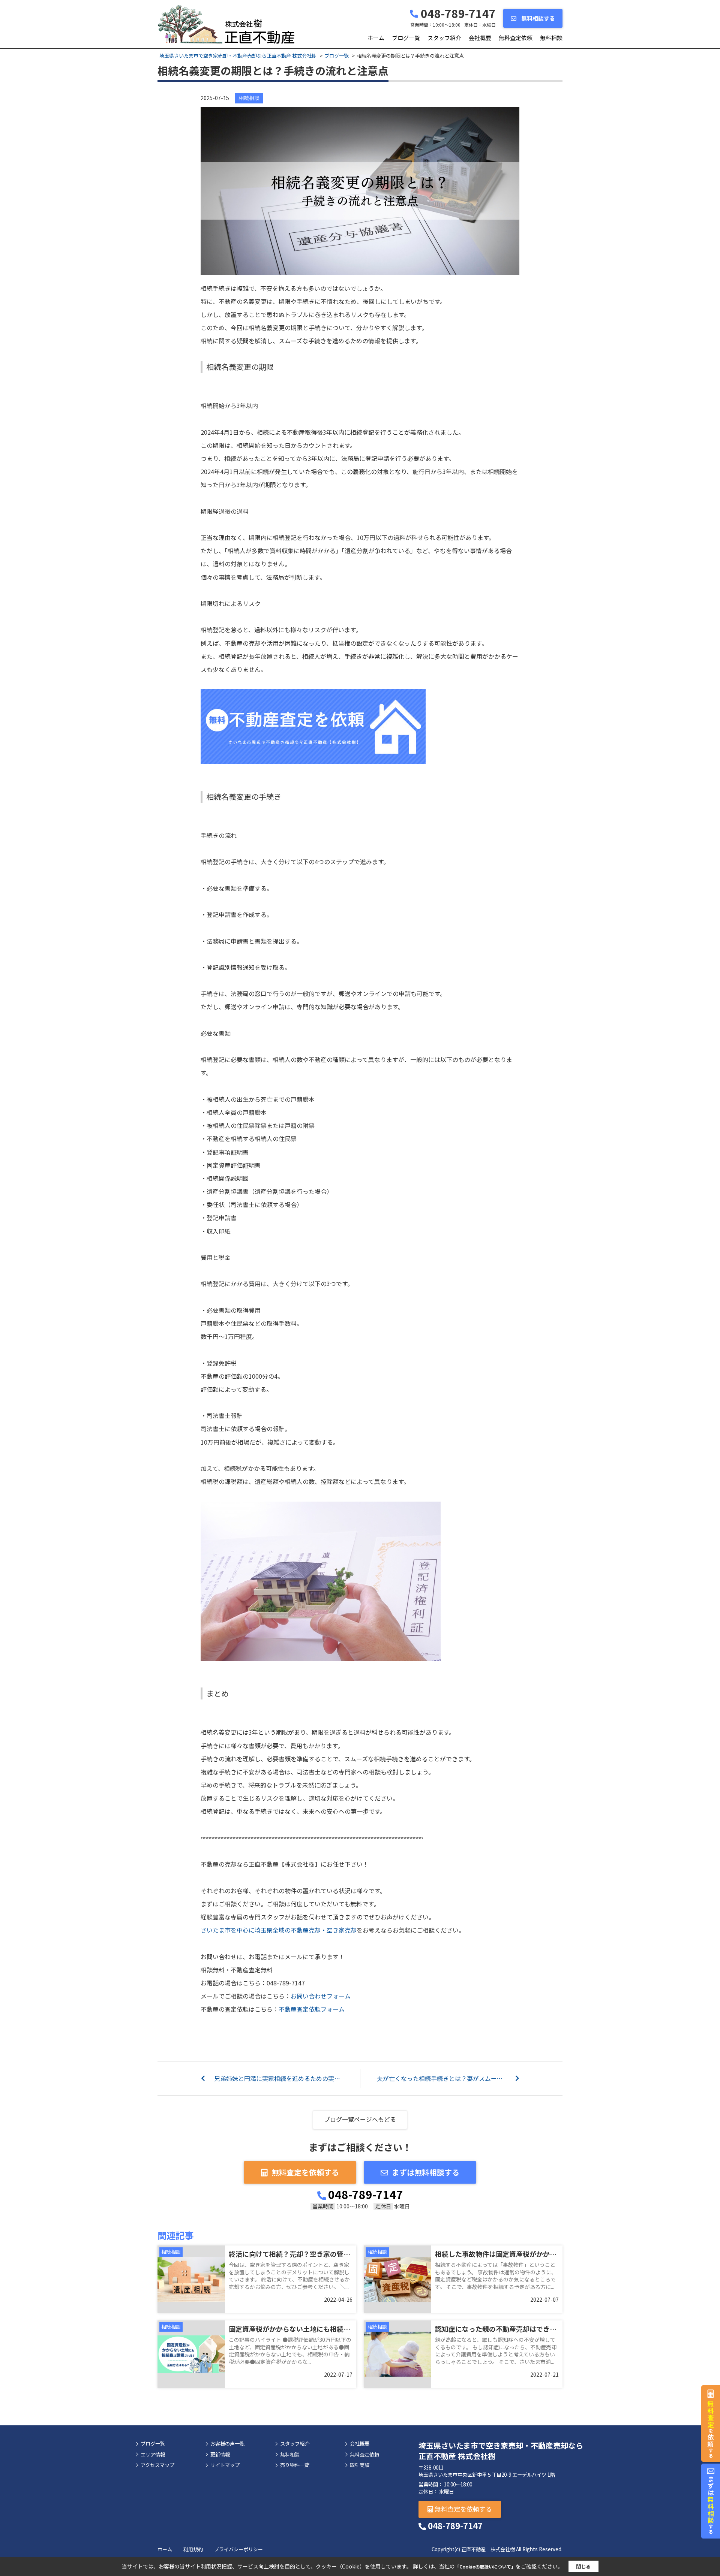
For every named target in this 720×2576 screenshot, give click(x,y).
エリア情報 (153, 2455)
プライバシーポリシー (238, 2549)
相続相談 (249, 98)
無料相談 (551, 38)
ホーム (376, 38)
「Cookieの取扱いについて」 (485, 2566)
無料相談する (538, 18)
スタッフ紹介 (444, 38)
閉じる (583, 2566)
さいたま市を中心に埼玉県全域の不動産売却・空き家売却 (279, 1930)
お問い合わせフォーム (321, 1996)
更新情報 (220, 2455)
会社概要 (480, 38)
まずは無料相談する (426, 2172)
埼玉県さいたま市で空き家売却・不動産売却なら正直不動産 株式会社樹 (501, 2451)
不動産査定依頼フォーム (312, 2009)
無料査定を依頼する (305, 2172)
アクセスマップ (157, 2465)
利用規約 (193, 2549)
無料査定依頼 (516, 38)
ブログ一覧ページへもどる (360, 2119)
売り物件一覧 (295, 2465)
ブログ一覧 (406, 38)
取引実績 (360, 2465)
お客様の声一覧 (227, 2444)
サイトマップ (225, 2465)
